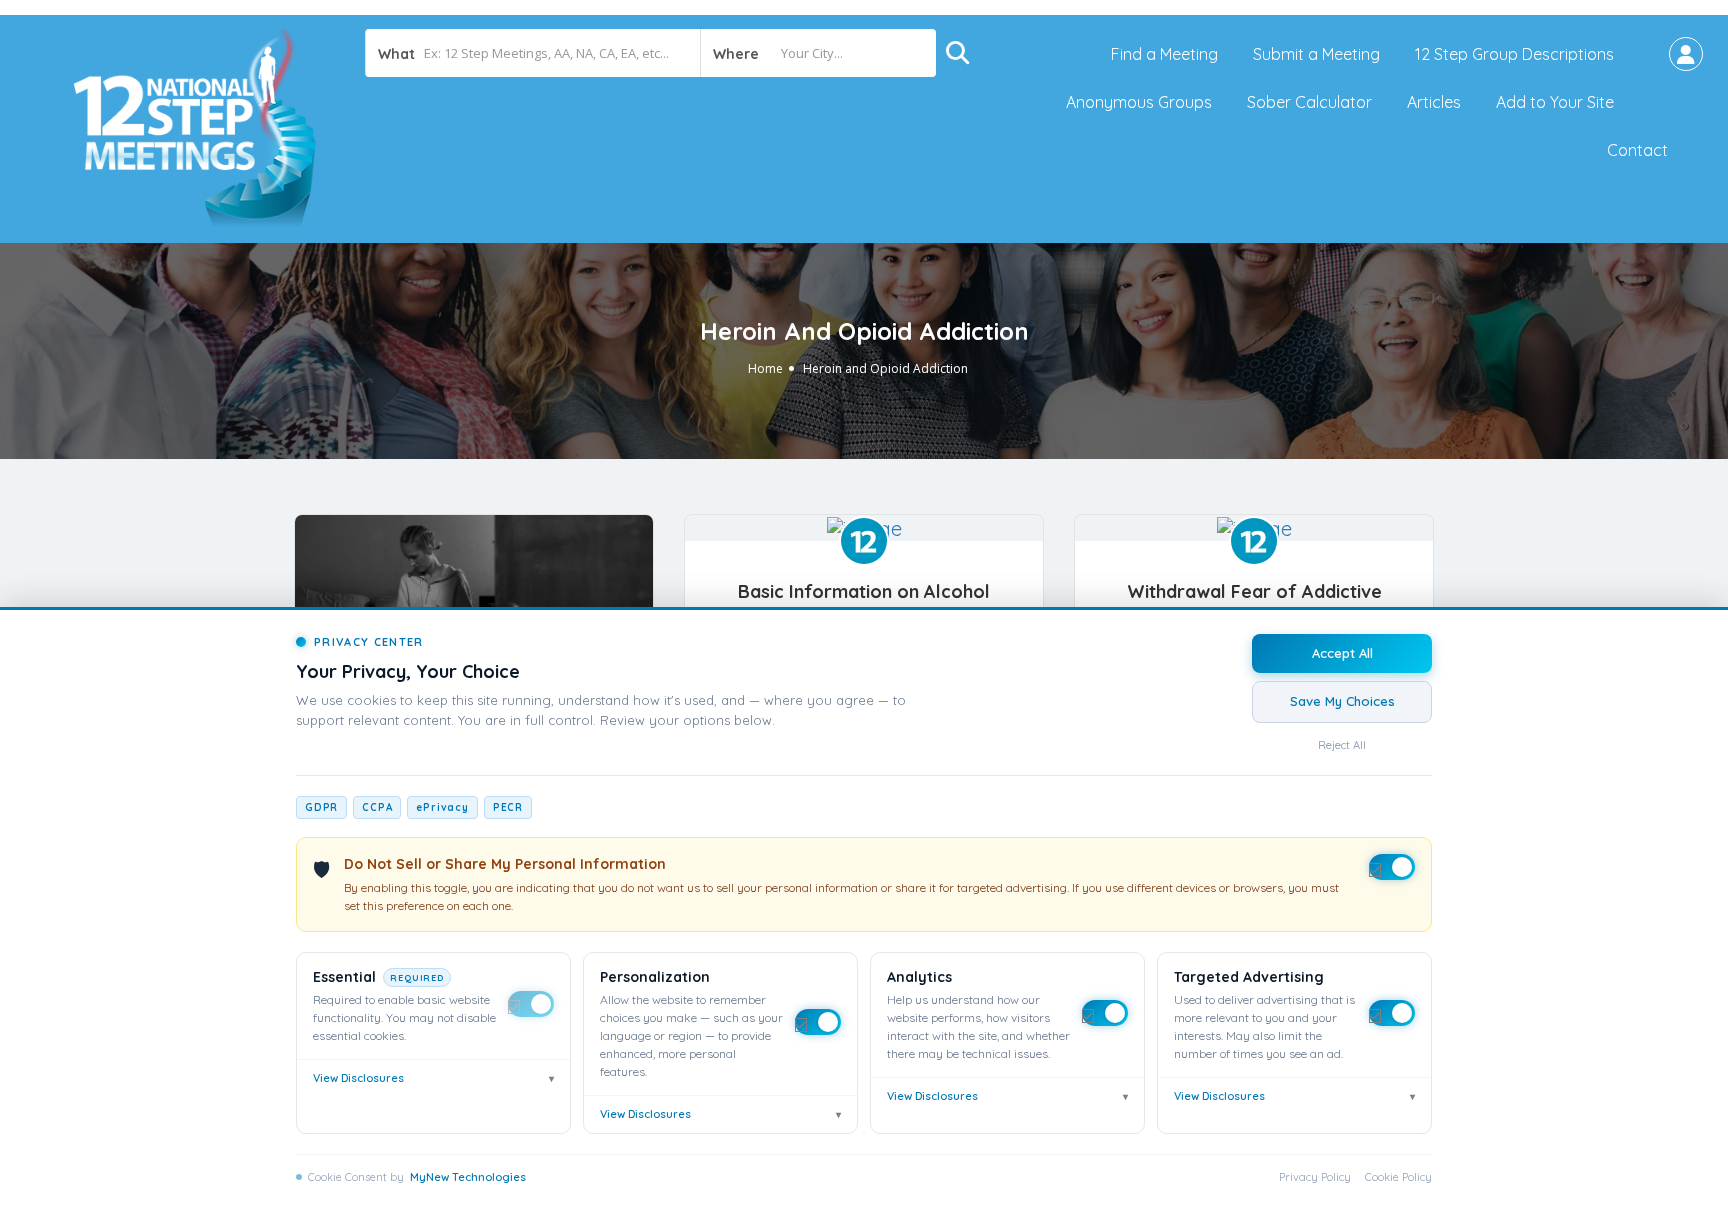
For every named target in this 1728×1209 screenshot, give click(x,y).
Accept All (1342, 653)
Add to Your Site (1555, 102)
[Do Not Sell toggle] (1392, 867)
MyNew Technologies (468, 1177)
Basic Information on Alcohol (864, 591)
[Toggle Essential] (531, 1004)
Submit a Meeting (1316, 54)
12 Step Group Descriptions (1514, 54)
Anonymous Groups (1139, 102)
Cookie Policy (1398, 1177)
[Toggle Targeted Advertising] (1392, 1013)
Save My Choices (1342, 701)
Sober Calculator (1309, 102)
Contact (1637, 150)
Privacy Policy (1315, 1177)
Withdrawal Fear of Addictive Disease (1254, 602)
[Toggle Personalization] (818, 1022)
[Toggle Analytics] (1105, 1013)
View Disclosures (433, 1078)
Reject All (1342, 745)
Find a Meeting (1164, 54)
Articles (1434, 102)
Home (765, 368)
